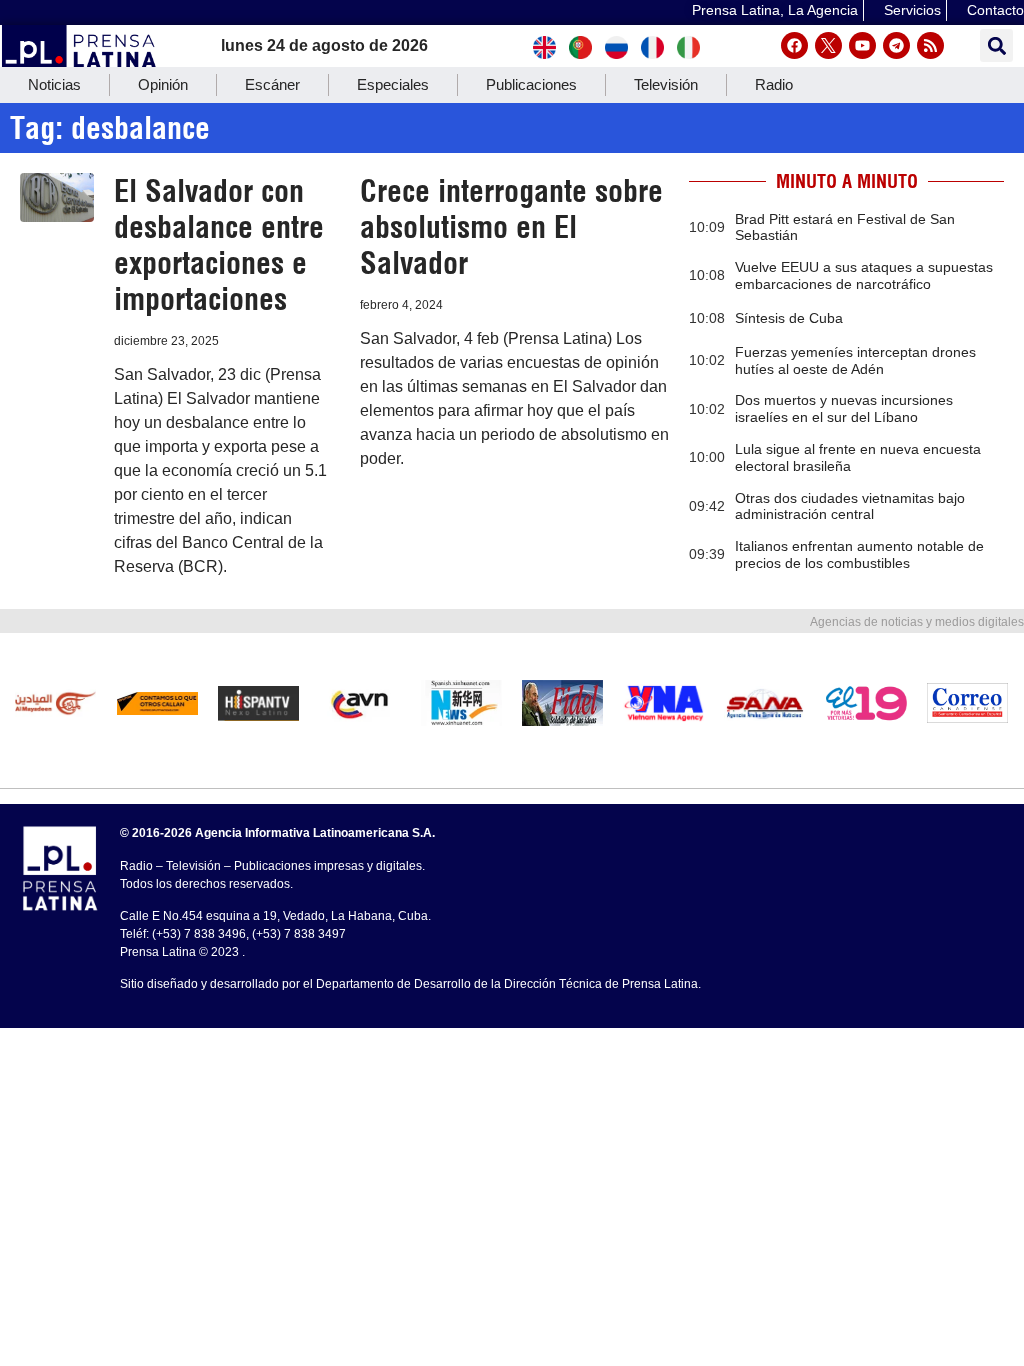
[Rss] (930, 45)
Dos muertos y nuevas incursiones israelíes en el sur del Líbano (844, 408)
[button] (996, 45)
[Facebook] (794, 45)
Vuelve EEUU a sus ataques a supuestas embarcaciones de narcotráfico (864, 275)
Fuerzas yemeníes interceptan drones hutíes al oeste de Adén (855, 360)
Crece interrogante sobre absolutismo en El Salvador (511, 227)
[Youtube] (862, 45)
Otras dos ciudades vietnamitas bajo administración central (850, 506)
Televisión (666, 84)
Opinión (163, 84)
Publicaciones (531, 84)
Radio (774, 84)
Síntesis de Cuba (789, 318)
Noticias (54, 84)
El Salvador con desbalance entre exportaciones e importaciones (219, 245)
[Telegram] (896, 45)
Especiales (393, 84)
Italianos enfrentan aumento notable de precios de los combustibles (859, 554)
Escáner (272, 84)
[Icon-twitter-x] (828, 45)
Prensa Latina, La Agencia (775, 10)
